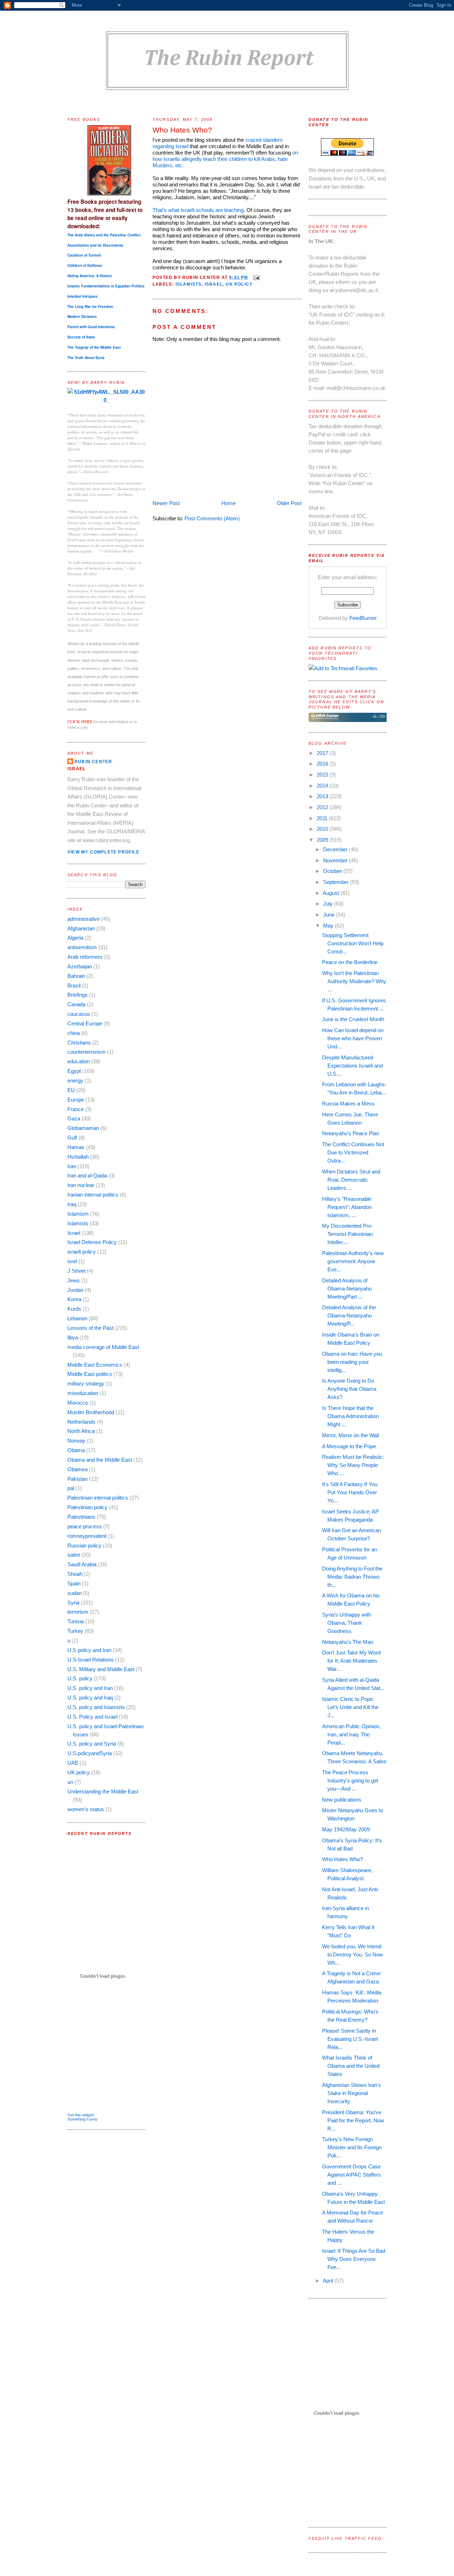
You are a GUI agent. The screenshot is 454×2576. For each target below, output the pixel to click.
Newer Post (166, 503)
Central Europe (85, 1023)
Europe (76, 1100)
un (70, 1782)
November (336, 860)
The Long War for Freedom (90, 307)
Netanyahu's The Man (348, 1642)
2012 (323, 807)
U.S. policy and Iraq (90, 1698)
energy (75, 1080)
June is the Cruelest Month (353, 1019)
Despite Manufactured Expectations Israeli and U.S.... (352, 1066)
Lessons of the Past (90, 1328)
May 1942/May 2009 (346, 1829)
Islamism (78, 1214)
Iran (72, 1166)
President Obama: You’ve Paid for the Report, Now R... (353, 2120)
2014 (323, 786)
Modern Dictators (82, 317)
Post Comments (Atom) (212, 518)
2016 (323, 764)
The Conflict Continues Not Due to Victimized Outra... (353, 1152)
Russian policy (84, 1545)
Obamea (77, 1469)
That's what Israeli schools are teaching (198, 210)
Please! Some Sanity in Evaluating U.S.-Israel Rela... (350, 2039)
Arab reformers (85, 957)
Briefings (77, 995)
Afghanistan (81, 928)
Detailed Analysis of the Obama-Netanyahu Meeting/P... (349, 1315)
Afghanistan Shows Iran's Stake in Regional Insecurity (351, 2093)
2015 (323, 775)
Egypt (74, 1071)
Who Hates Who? (182, 130)
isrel (72, 1261)
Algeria (75, 938)
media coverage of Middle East (103, 1347)
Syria (73, 1603)
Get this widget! (81, 2115)
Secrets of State (81, 337)
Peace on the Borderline (350, 962)
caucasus (79, 1014)
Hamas (76, 1147)
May (329, 926)
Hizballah (78, 1157)
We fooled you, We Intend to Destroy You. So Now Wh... (353, 1955)
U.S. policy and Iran (90, 1688)
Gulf (72, 1138)
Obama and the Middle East (100, 1460)
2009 (323, 840)
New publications (342, 1800)
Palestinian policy (87, 1507)
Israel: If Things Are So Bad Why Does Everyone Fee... (354, 2259)
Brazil (74, 985)
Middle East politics (90, 1374)
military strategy (86, 1384)
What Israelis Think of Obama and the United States (351, 2066)
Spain (74, 1583)
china (74, 1033)
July (329, 904)
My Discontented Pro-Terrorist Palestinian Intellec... (347, 1234)
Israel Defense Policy (92, 1242)
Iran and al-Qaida (87, 1175)
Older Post (289, 503)
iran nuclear (81, 1185)
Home (228, 503)
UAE (73, 1763)
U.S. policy (80, 1678)
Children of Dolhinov (85, 265)
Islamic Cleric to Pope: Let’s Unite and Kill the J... (350, 1707)
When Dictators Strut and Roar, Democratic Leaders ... (351, 1180)
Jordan (75, 1290)
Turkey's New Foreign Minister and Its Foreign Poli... (352, 2147)
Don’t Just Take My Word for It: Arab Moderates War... (351, 1661)
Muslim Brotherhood (91, 1412)
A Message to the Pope (349, 1446)
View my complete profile (103, 852)
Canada (76, 1004)
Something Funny (82, 2119)
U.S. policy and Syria (92, 1744)
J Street (76, 1271)
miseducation (83, 1393)
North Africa (81, 1431)
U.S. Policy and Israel (92, 1717)
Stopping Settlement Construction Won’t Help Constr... (353, 943)
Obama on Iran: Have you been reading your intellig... (352, 1362)
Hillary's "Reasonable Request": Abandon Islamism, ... (347, 1207)
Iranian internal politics (93, 1195)
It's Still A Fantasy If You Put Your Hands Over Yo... (350, 1492)
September (337, 882)
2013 (323, 796)
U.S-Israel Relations (91, 1660)
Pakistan (77, 1479)
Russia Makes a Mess (348, 1104)
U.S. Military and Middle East (101, 1669)
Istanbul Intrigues (82, 296)
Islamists (78, 1223)
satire (74, 1555)
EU (71, 1090)
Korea (74, 1299)
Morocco (78, 1403)
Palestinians (81, 1517)
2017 (323, 753)
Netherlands (81, 1422)
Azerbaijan (80, 966)
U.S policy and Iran (89, 1650)
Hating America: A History (90, 276)
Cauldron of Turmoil (84, 255)
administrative (84, 919)
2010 (323, 829)
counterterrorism (87, 1052)
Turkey (75, 1631)
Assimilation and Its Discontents (95, 245)
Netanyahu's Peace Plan (351, 1133)
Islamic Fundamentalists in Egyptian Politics (106, 286)
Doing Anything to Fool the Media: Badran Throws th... (352, 1577)
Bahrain (76, 976)
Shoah (75, 1574)
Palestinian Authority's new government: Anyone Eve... (353, 1261)
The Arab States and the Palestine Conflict (104, 235)
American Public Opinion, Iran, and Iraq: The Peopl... (351, 1734)
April (329, 2281)
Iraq (72, 1204)
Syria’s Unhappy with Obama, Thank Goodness (347, 1623)
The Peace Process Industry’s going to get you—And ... (350, 1780)
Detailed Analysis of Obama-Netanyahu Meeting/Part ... (347, 1289)
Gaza (74, 1118)
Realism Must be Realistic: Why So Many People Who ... (353, 1465)
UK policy (79, 1772)
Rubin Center (93, 762)
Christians (79, 1043)
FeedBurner (363, 618)
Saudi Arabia (82, 1564)
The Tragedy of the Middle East (94, 347)
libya (73, 1337)
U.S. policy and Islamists (96, 1707)
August (332, 893)
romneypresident (87, 1536)
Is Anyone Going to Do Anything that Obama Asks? (349, 1389)
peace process (85, 1526)
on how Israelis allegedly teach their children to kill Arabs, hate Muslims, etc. (225, 159)
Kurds (74, 1309)
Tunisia (76, 1621)
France (76, 1109)
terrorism (78, 1612)
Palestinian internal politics (98, 1498)
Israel (74, 1233)
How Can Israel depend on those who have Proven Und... (353, 1038)
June (330, 915)
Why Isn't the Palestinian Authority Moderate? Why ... (354, 981)
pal (71, 1488)
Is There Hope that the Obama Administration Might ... (350, 1416)
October (333, 871)
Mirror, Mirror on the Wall (350, 1435)
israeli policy (82, 1252)
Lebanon (77, 1318)
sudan (74, 1593)
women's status (86, 1809)
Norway (76, 1441)
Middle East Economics (95, 1365)
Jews (74, 1280)
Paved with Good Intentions (91, 327)
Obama (76, 1450)
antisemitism (82, 947)
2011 (323, 818)
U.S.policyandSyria (90, 1753)
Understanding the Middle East (103, 1791)
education (79, 1061)
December (336, 849)
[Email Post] (255, 278)
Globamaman (83, 1128)
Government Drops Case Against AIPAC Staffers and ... (351, 2175)
